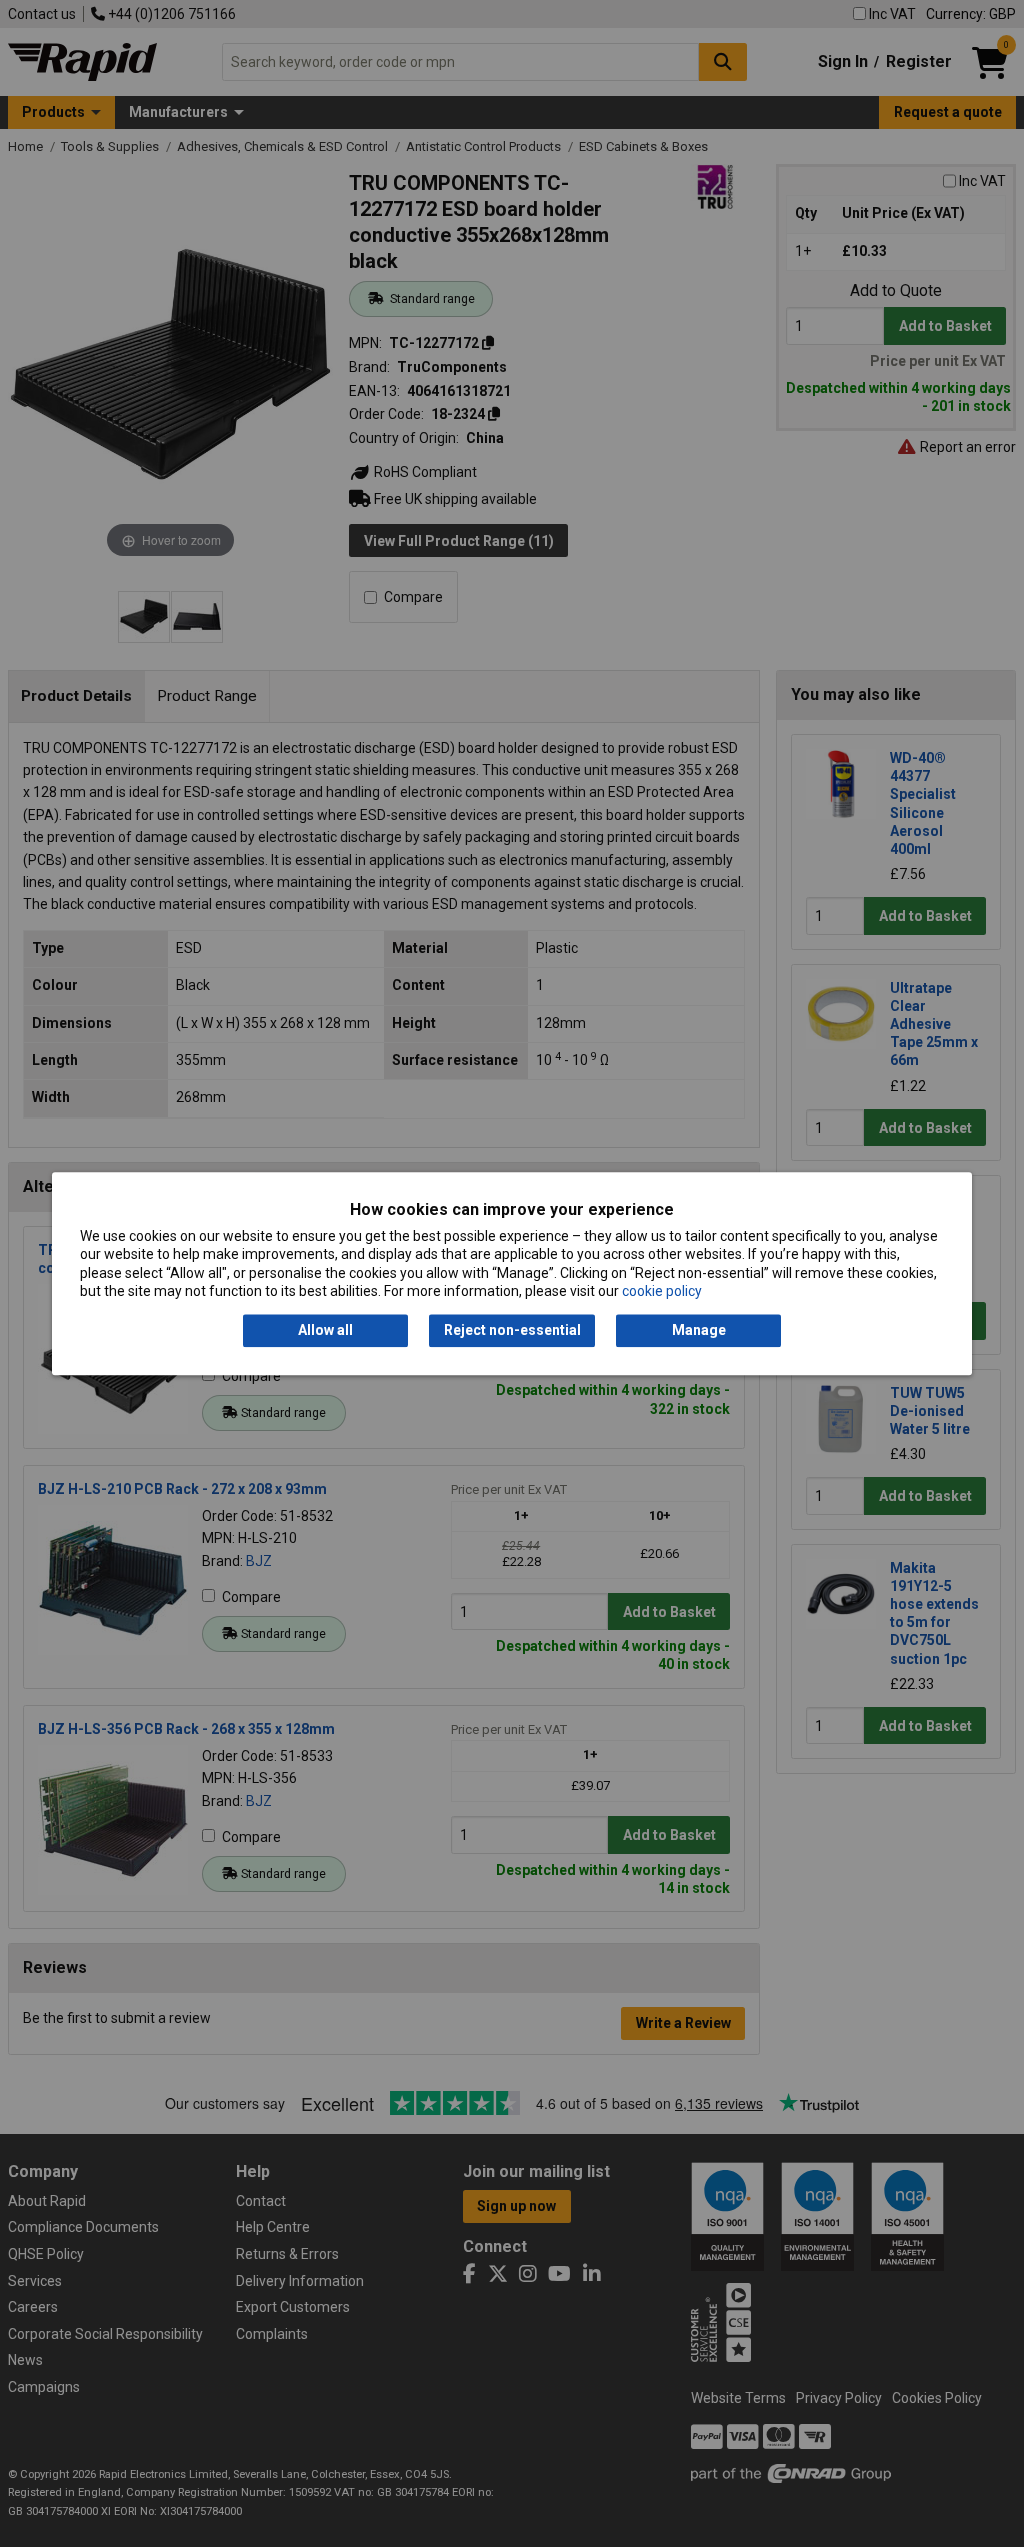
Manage (699, 1331)
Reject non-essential (512, 1331)
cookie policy (662, 1291)
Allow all (325, 1331)
